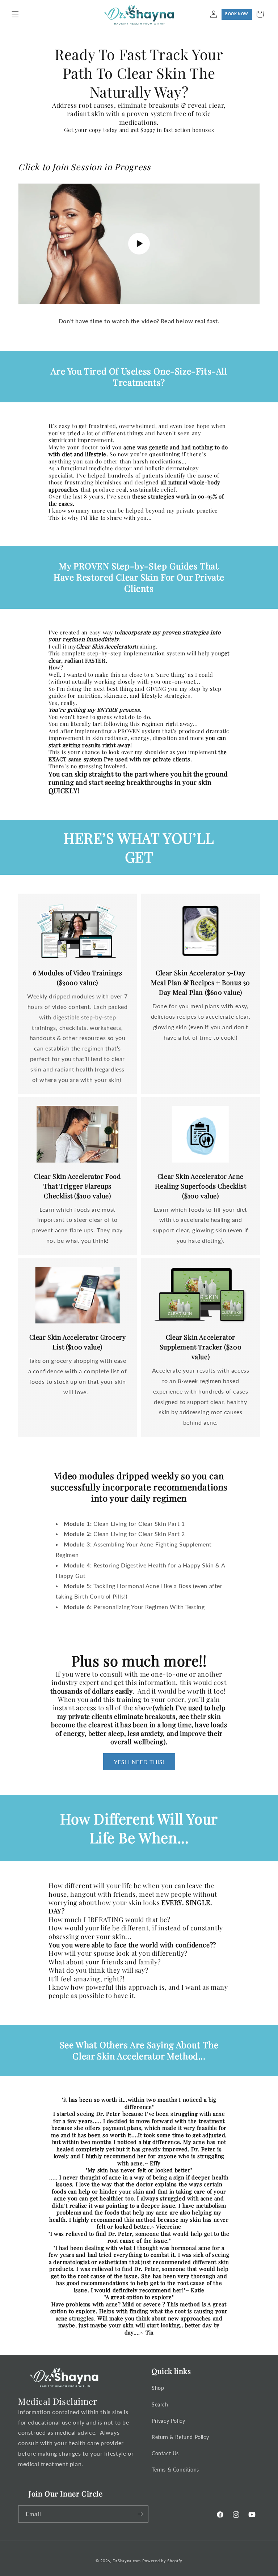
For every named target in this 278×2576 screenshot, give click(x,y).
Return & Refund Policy (180, 2437)
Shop (158, 2388)
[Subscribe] (140, 2514)
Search (160, 2404)
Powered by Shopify (163, 2561)
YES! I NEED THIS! (139, 1762)
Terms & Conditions (175, 2470)
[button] (15, 14)
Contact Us (165, 2453)
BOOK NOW (237, 14)
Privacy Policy (168, 2421)
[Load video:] (139, 244)
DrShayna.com (127, 2561)
